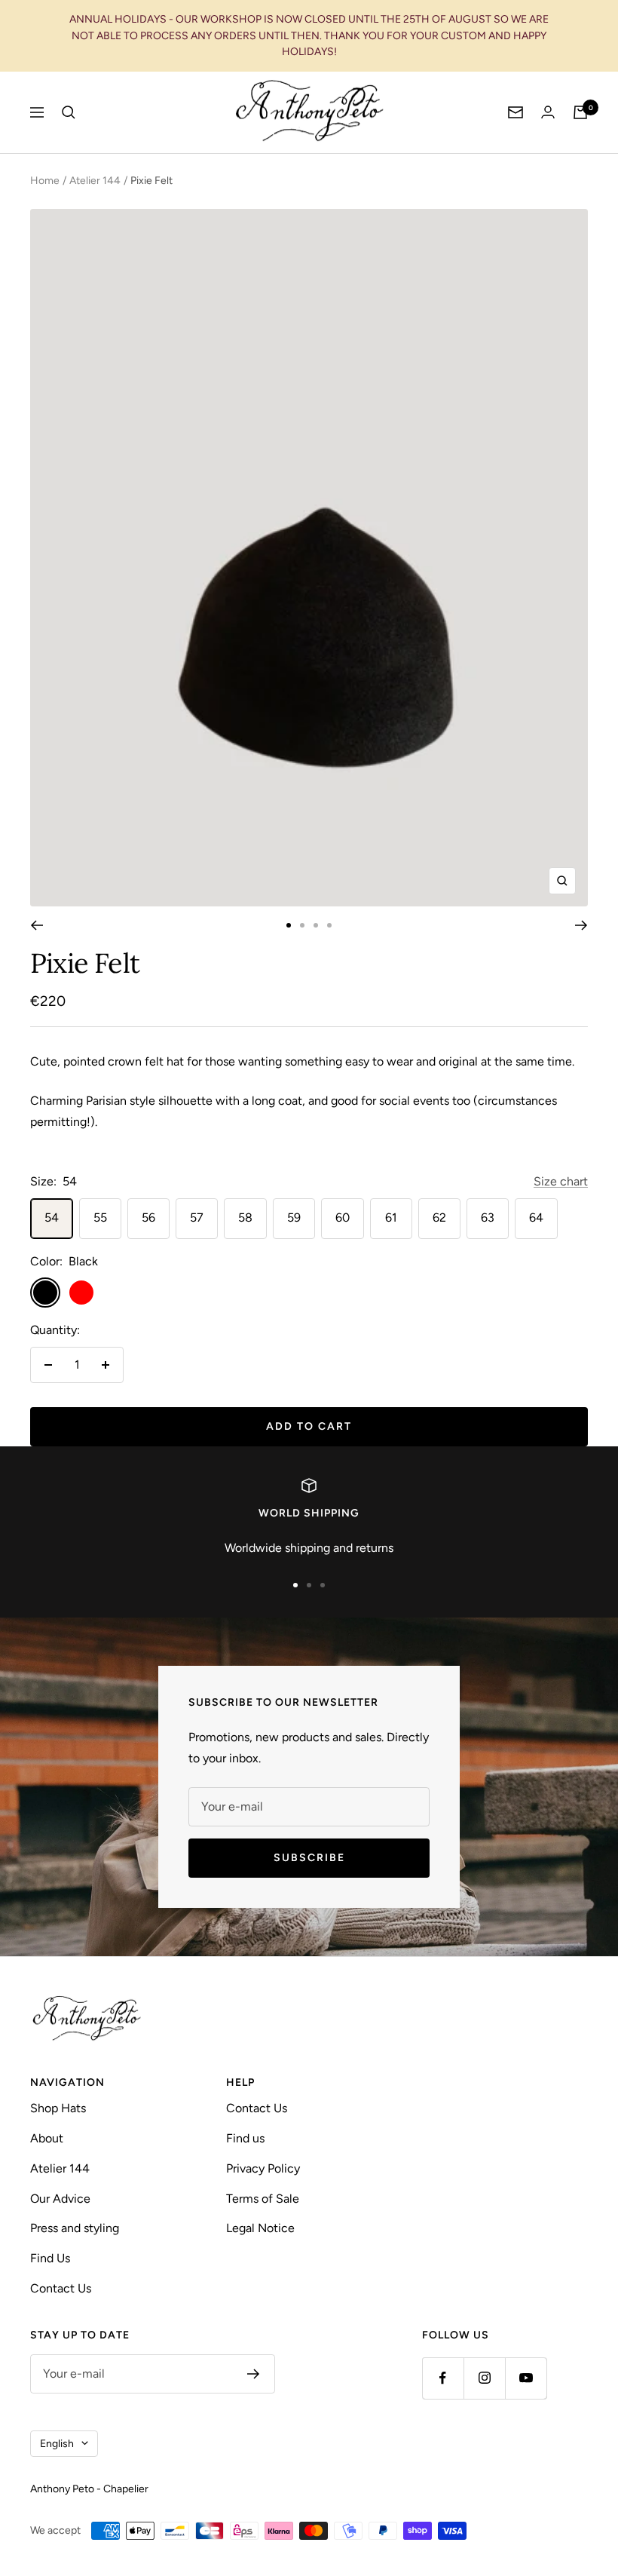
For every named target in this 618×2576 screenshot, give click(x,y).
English (57, 2444)
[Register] (254, 2374)
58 (245, 1217)
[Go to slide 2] (302, 925)
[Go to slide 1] (289, 925)
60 (343, 1217)
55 (100, 1217)
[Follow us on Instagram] (484, 2378)
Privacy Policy (263, 2168)
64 (536, 1217)
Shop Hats (58, 2108)
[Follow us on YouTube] (526, 2378)
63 (488, 1217)
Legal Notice (260, 2228)
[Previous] (37, 925)
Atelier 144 (95, 181)
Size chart (561, 1181)
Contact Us (61, 2288)
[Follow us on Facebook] (443, 2378)
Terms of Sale (263, 2199)
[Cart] (580, 112)
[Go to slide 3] (316, 925)
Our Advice (60, 2199)
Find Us (50, 2258)
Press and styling (75, 2228)
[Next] (581, 925)
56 (148, 1217)
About (47, 2138)
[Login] (548, 112)
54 (52, 1217)
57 (197, 1217)
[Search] (69, 112)
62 (439, 1217)
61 (391, 1217)
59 (294, 1217)
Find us (245, 2138)
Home (45, 181)
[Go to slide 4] (329, 925)
